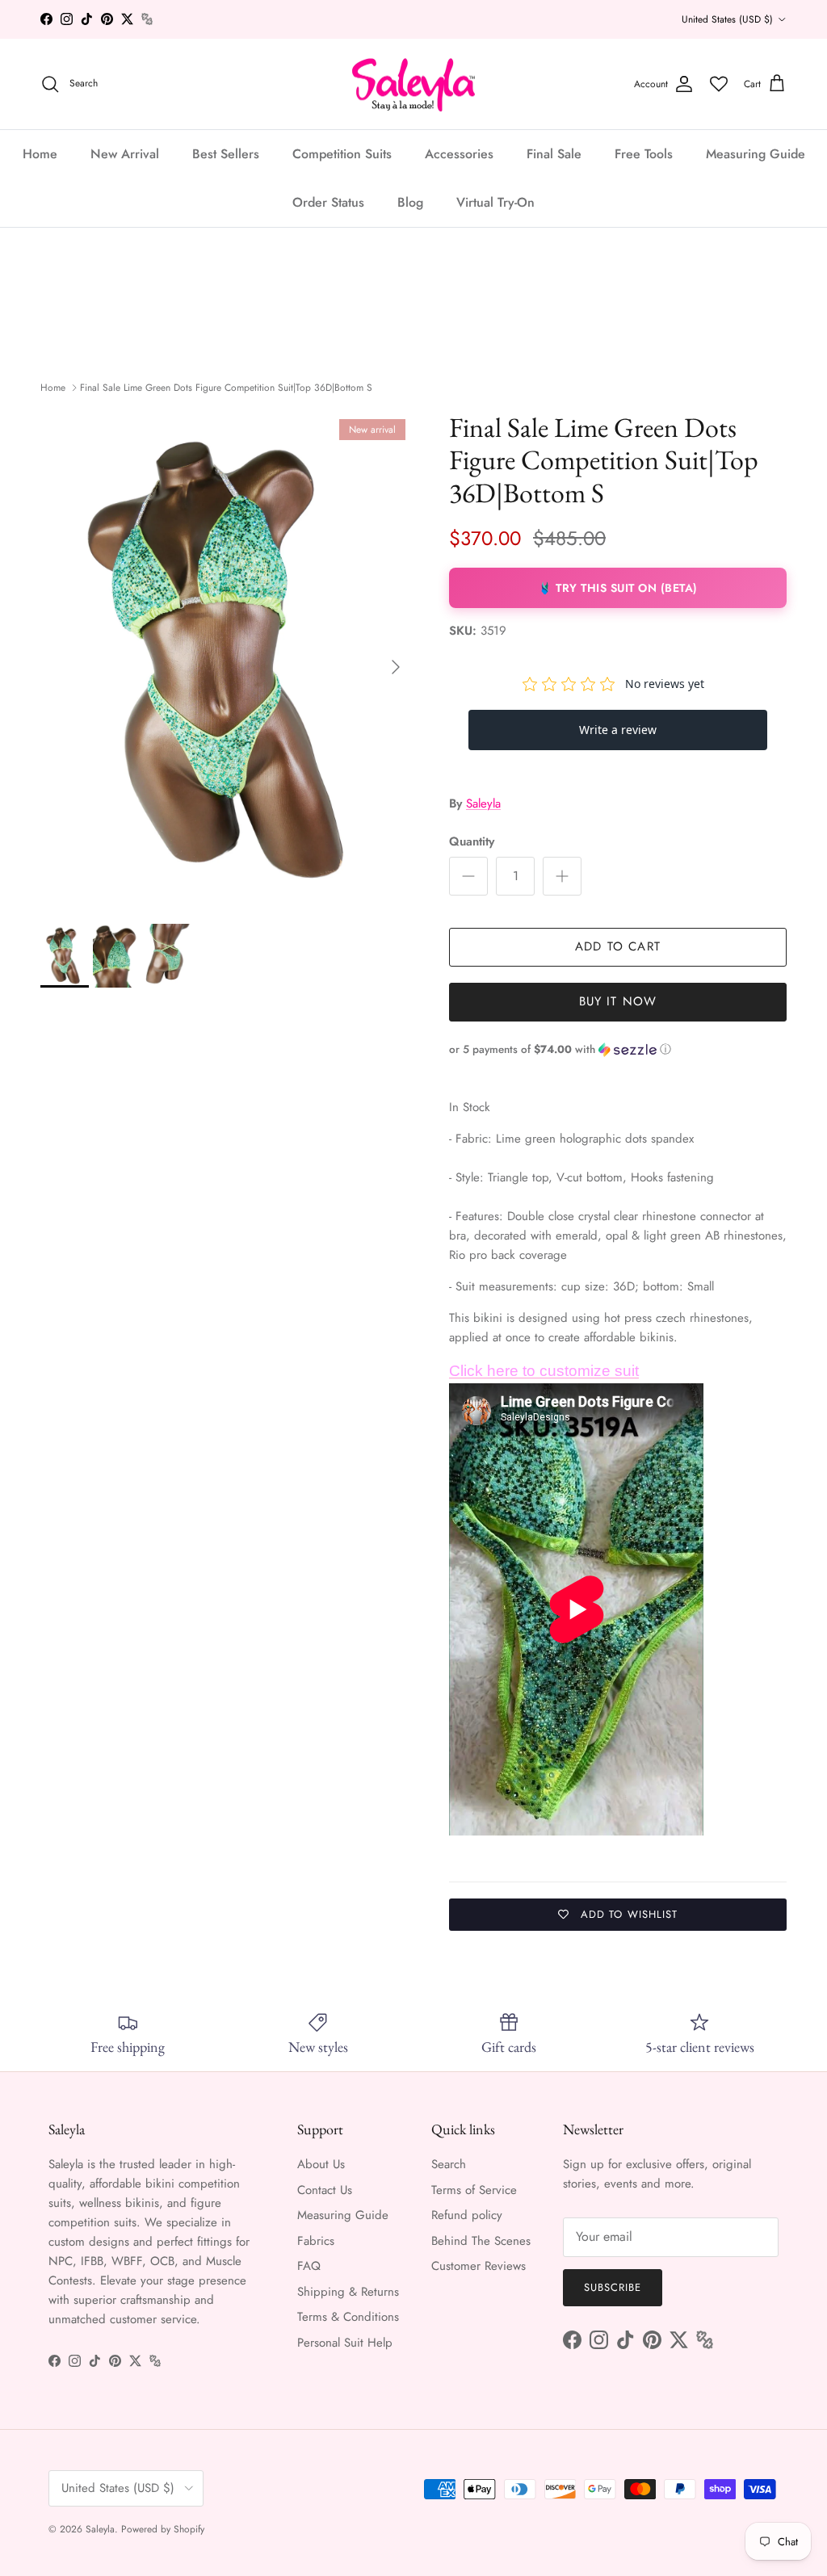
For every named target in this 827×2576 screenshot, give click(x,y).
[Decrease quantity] (468, 876)
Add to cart (618, 946)
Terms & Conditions (348, 2317)
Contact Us (325, 2190)
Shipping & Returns (348, 2292)
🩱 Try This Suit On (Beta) (618, 588)
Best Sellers (226, 154)
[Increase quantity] (562, 876)
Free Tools (644, 154)
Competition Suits (342, 154)
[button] (618, 1049)
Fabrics (316, 2241)
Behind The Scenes (481, 2241)
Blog (410, 202)
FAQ (309, 2266)
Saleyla (483, 803)
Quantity (472, 842)
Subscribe (613, 2287)
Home (40, 154)
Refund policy (467, 2215)
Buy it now (618, 1001)
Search (449, 2164)
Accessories (459, 154)
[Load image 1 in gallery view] (227, 659)
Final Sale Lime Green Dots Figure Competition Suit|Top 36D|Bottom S (226, 388)
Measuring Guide (756, 154)
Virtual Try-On (495, 202)
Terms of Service (474, 2190)
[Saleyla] (414, 84)
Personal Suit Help (345, 2343)
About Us (321, 2164)
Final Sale (554, 154)
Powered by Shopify (163, 2529)
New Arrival (125, 154)
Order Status (328, 202)
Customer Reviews (479, 2266)
